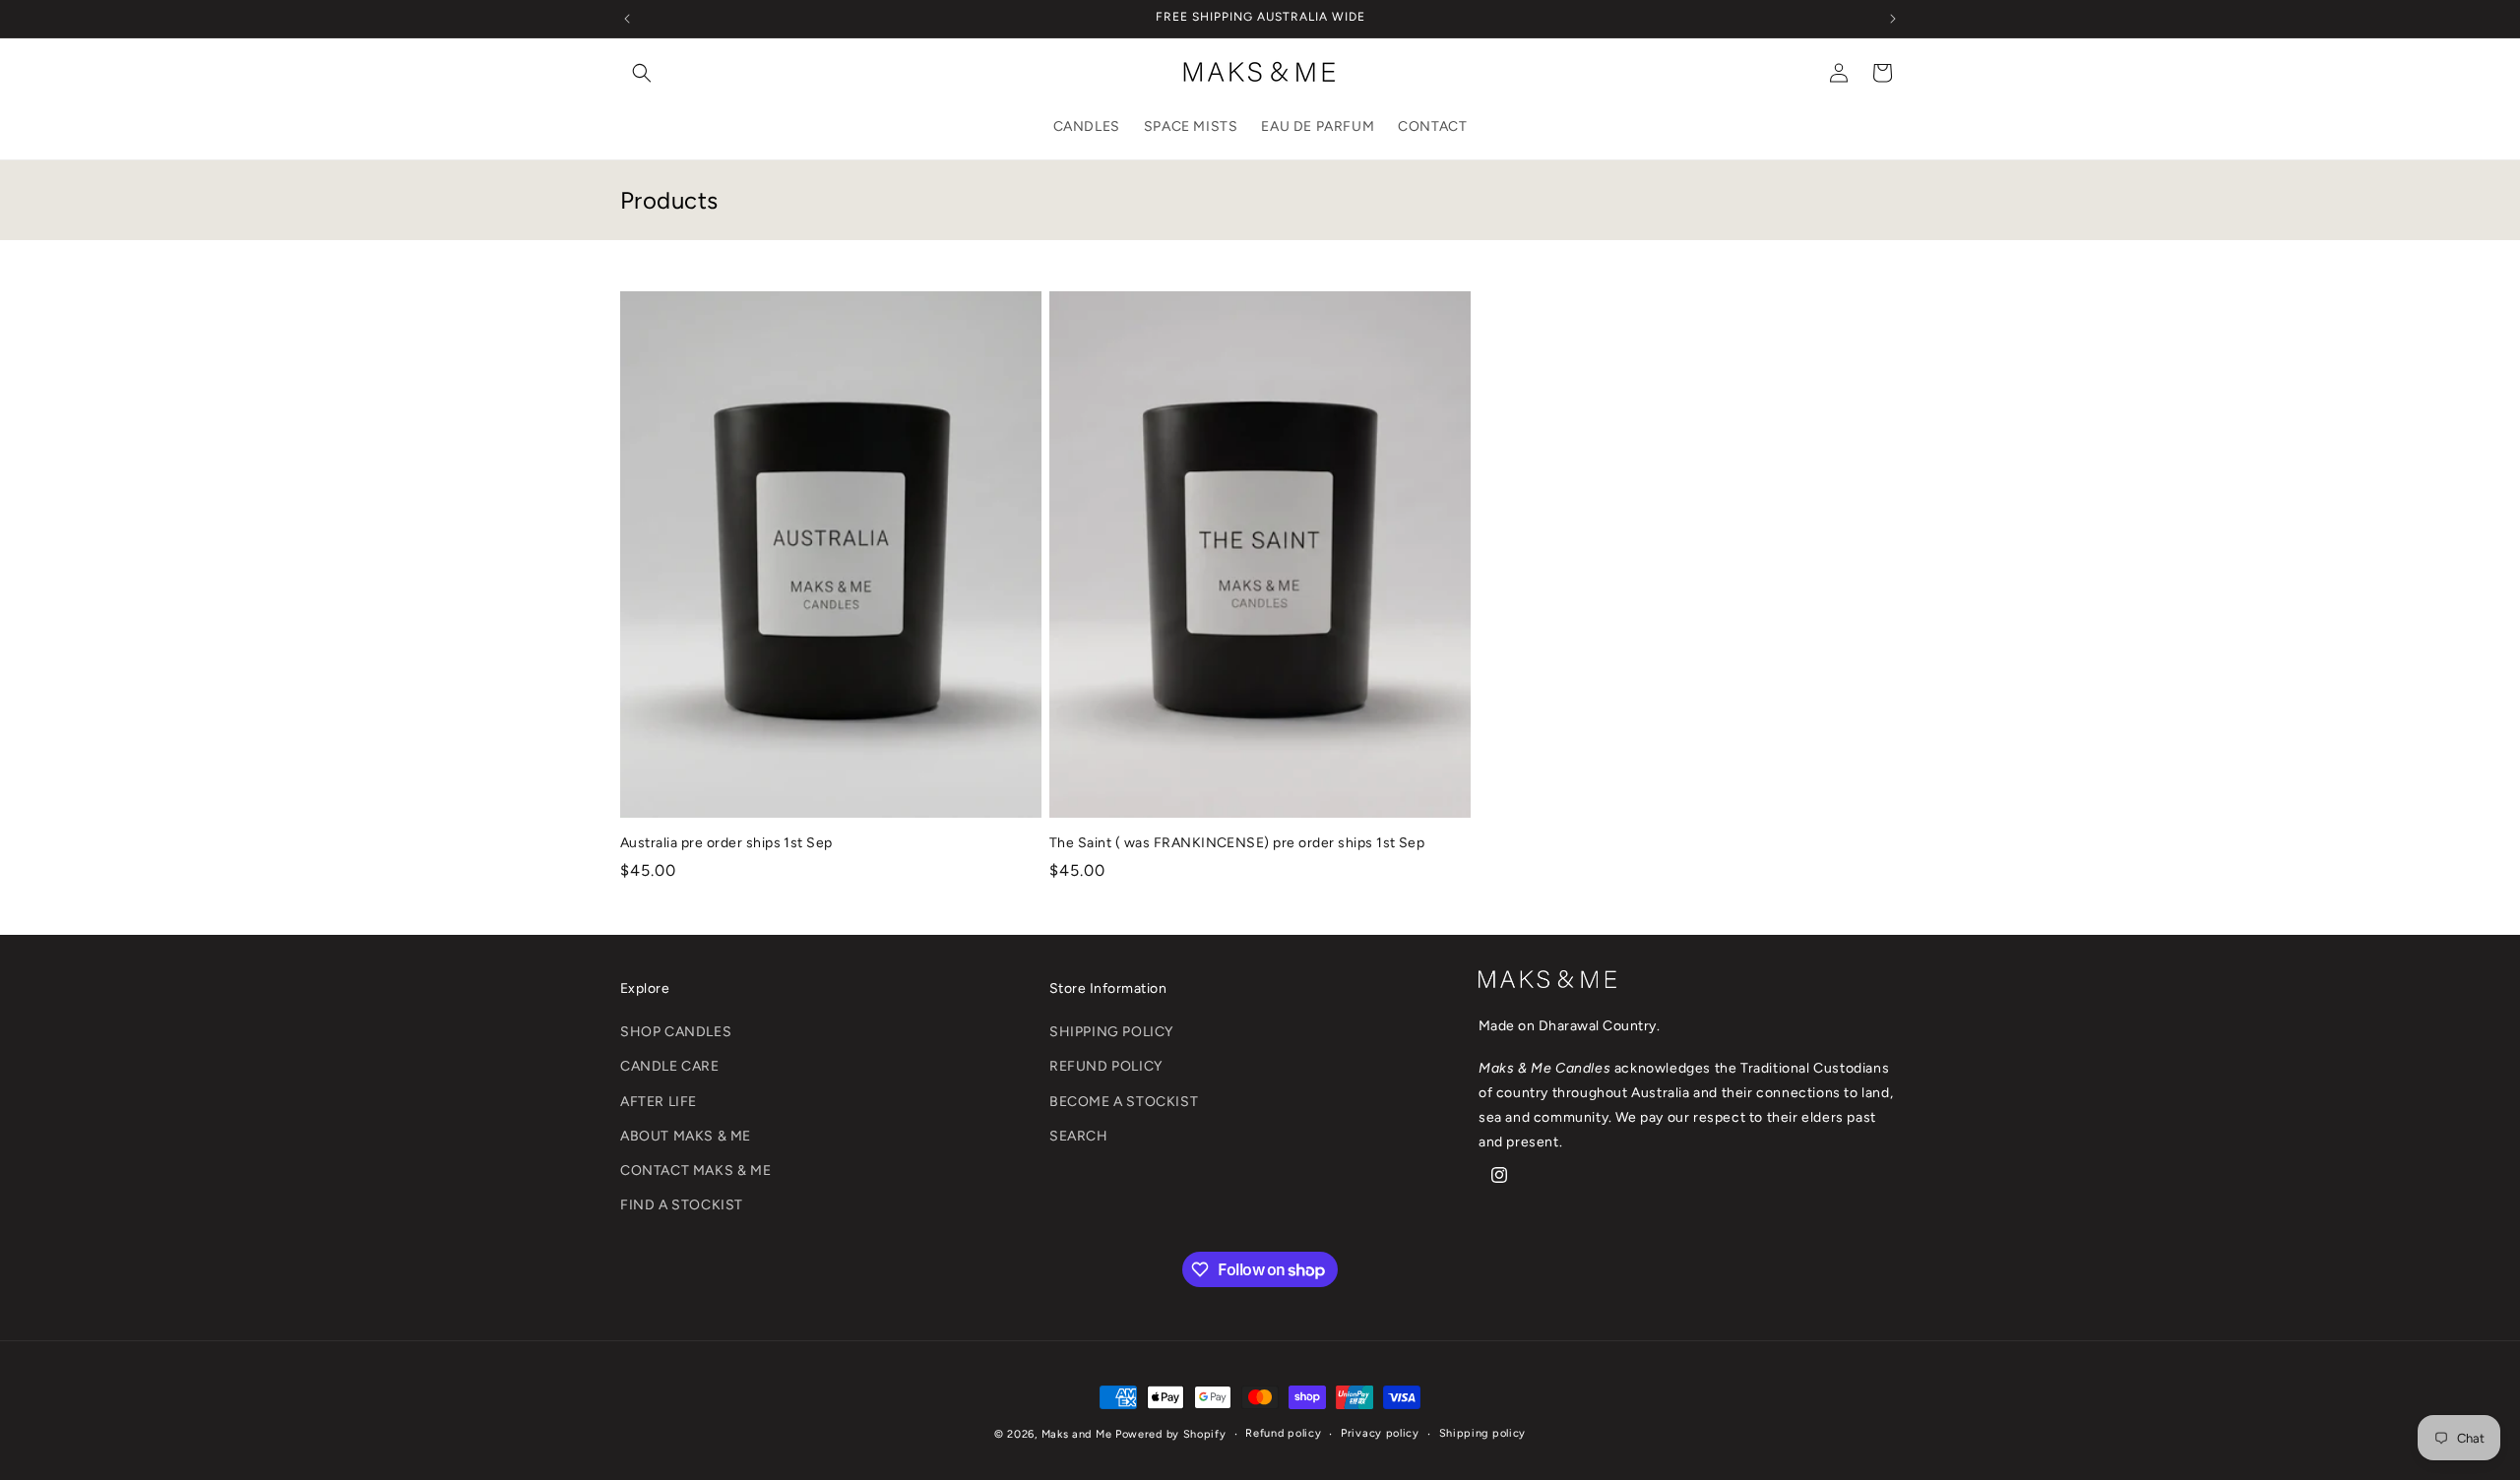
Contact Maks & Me (695, 1171)
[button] (642, 73)
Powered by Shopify (1171, 1434)
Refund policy (1283, 1433)
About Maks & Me (686, 1136)
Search (1079, 1136)
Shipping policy (1483, 1433)
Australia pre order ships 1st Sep (726, 843)
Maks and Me (1077, 1434)
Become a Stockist (1124, 1102)
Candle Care (670, 1066)
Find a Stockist (682, 1205)
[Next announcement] (1893, 19)
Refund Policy (1106, 1066)
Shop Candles (676, 1032)
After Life (659, 1102)
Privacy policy (1380, 1433)
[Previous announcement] (627, 19)
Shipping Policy (1111, 1032)
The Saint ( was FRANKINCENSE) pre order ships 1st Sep (1237, 843)
